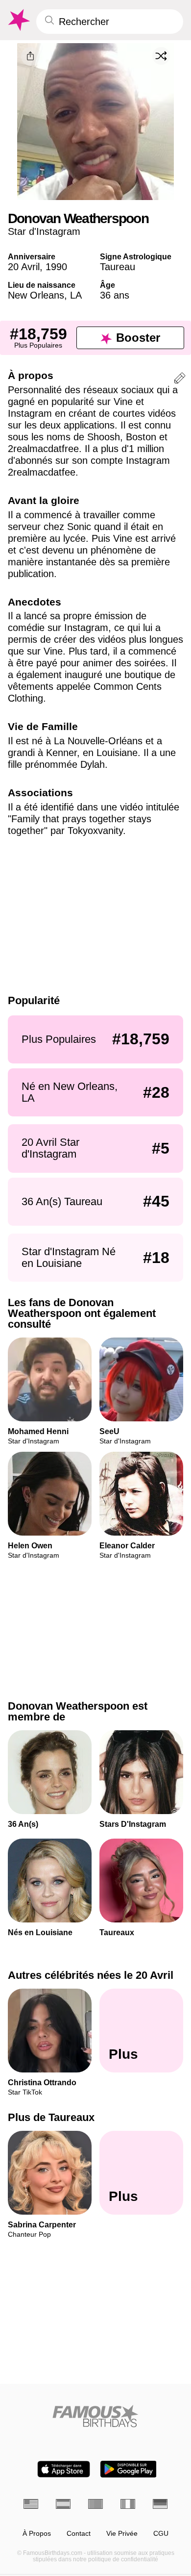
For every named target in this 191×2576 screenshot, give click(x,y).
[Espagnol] (63, 2504)
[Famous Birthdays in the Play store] (129, 2469)
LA (76, 295)
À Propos (37, 2534)
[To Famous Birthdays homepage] (18, 20)
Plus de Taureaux (51, 2117)
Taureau (118, 267)
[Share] (30, 56)
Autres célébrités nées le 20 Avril (91, 1975)
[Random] (161, 56)
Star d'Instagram (44, 231)
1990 (56, 267)
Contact (79, 2534)
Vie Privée (122, 2534)
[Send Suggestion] (180, 380)
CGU (161, 2534)
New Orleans (36, 295)
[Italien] (128, 2504)
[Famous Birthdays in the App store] (64, 2469)
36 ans (115, 295)
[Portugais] (95, 2504)
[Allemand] (160, 2504)
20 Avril (24, 267)
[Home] (95, 2416)
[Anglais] (31, 2504)
